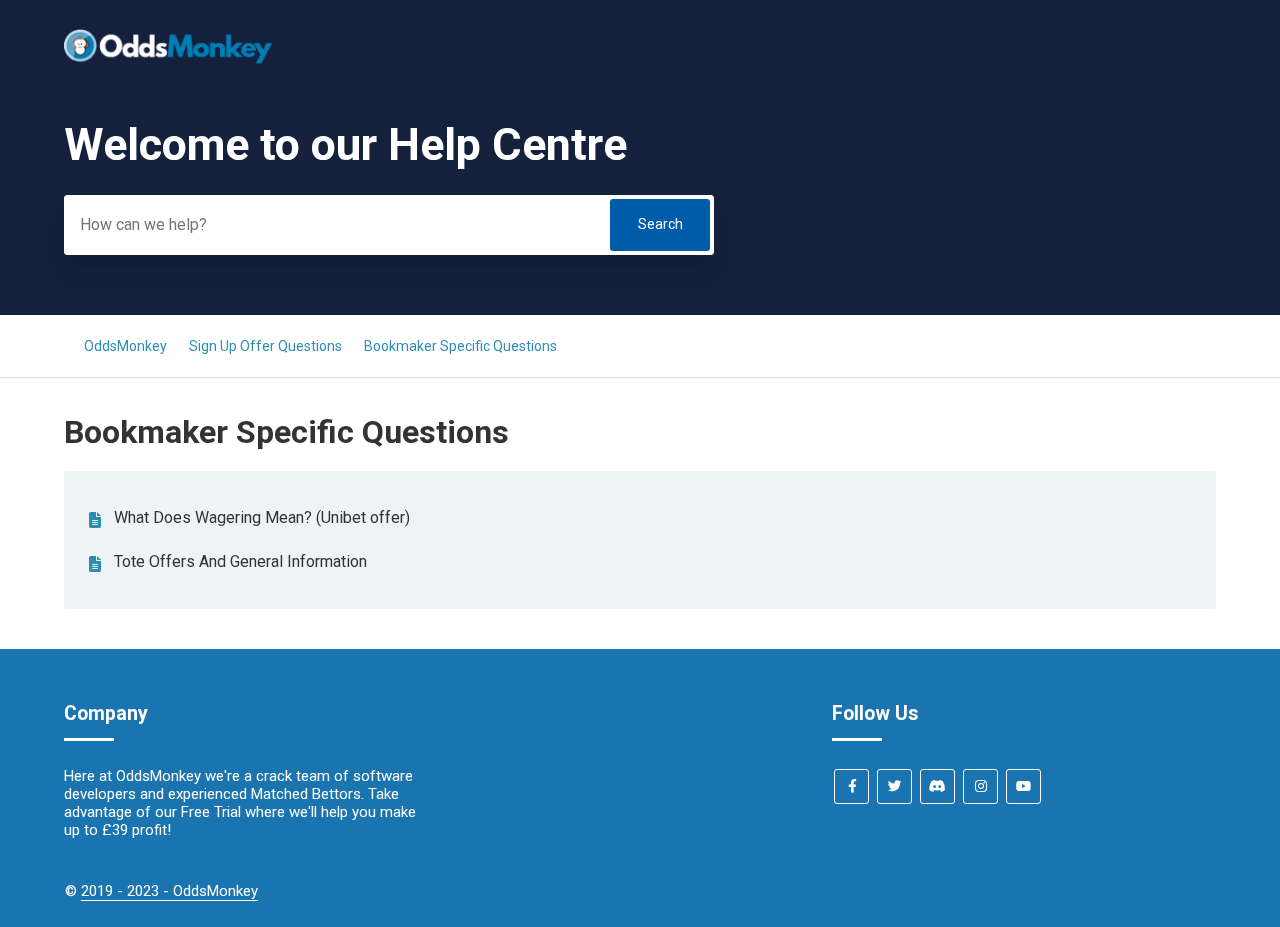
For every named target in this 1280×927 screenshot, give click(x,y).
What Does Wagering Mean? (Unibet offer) (262, 517)
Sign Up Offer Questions (265, 346)
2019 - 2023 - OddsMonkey (169, 891)
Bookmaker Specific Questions (460, 346)
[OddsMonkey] (168, 59)
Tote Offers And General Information (240, 561)
